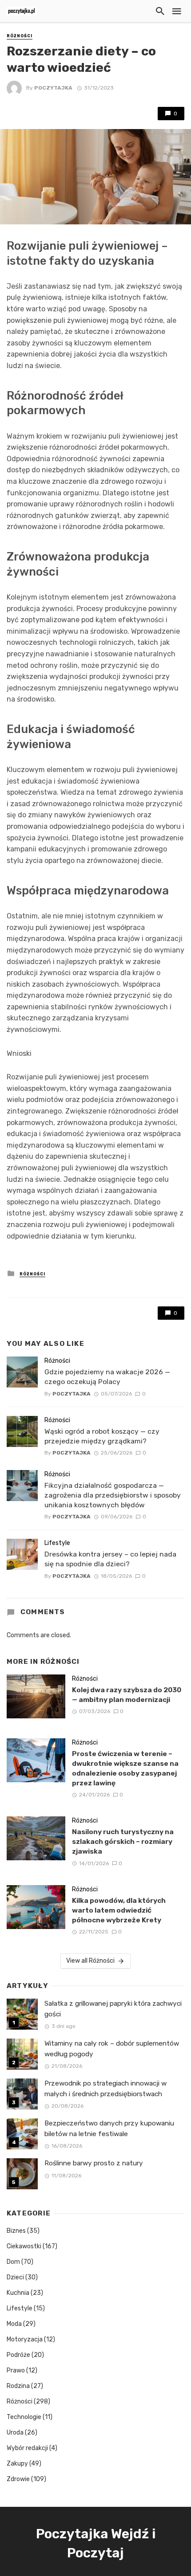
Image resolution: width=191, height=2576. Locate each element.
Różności (20, 36)
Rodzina (18, 2386)
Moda (14, 2324)
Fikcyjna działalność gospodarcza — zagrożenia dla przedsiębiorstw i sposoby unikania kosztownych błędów (113, 1495)
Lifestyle (57, 1543)
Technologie (24, 2417)
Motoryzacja (25, 2339)
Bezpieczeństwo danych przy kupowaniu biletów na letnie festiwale (109, 2128)
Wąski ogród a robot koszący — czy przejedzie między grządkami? (102, 1436)
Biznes (16, 2231)
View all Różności (90, 1961)
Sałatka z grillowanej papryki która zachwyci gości (113, 2009)
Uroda (15, 2433)
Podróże (18, 2355)
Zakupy (17, 2464)
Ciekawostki (24, 2246)
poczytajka (53, 88)
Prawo (16, 2370)
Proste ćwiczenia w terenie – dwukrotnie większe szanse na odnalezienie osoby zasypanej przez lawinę (125, 1768)
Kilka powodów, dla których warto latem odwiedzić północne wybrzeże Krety (119, 1910)
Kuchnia (18, 2293)
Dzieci (15, 2277)
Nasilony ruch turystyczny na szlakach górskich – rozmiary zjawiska (123, 1841)
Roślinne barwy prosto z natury (94, 2163)
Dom (13, 2262)
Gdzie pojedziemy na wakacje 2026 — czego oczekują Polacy (107, 1377)
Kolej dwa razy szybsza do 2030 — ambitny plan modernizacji (127, 1695)
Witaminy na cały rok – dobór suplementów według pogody (112, 2049)
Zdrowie (18, 2479)
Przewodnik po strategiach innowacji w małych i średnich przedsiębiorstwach (105, 2088)
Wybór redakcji (27, 2448)
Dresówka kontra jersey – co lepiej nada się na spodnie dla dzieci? (110, 1559)
